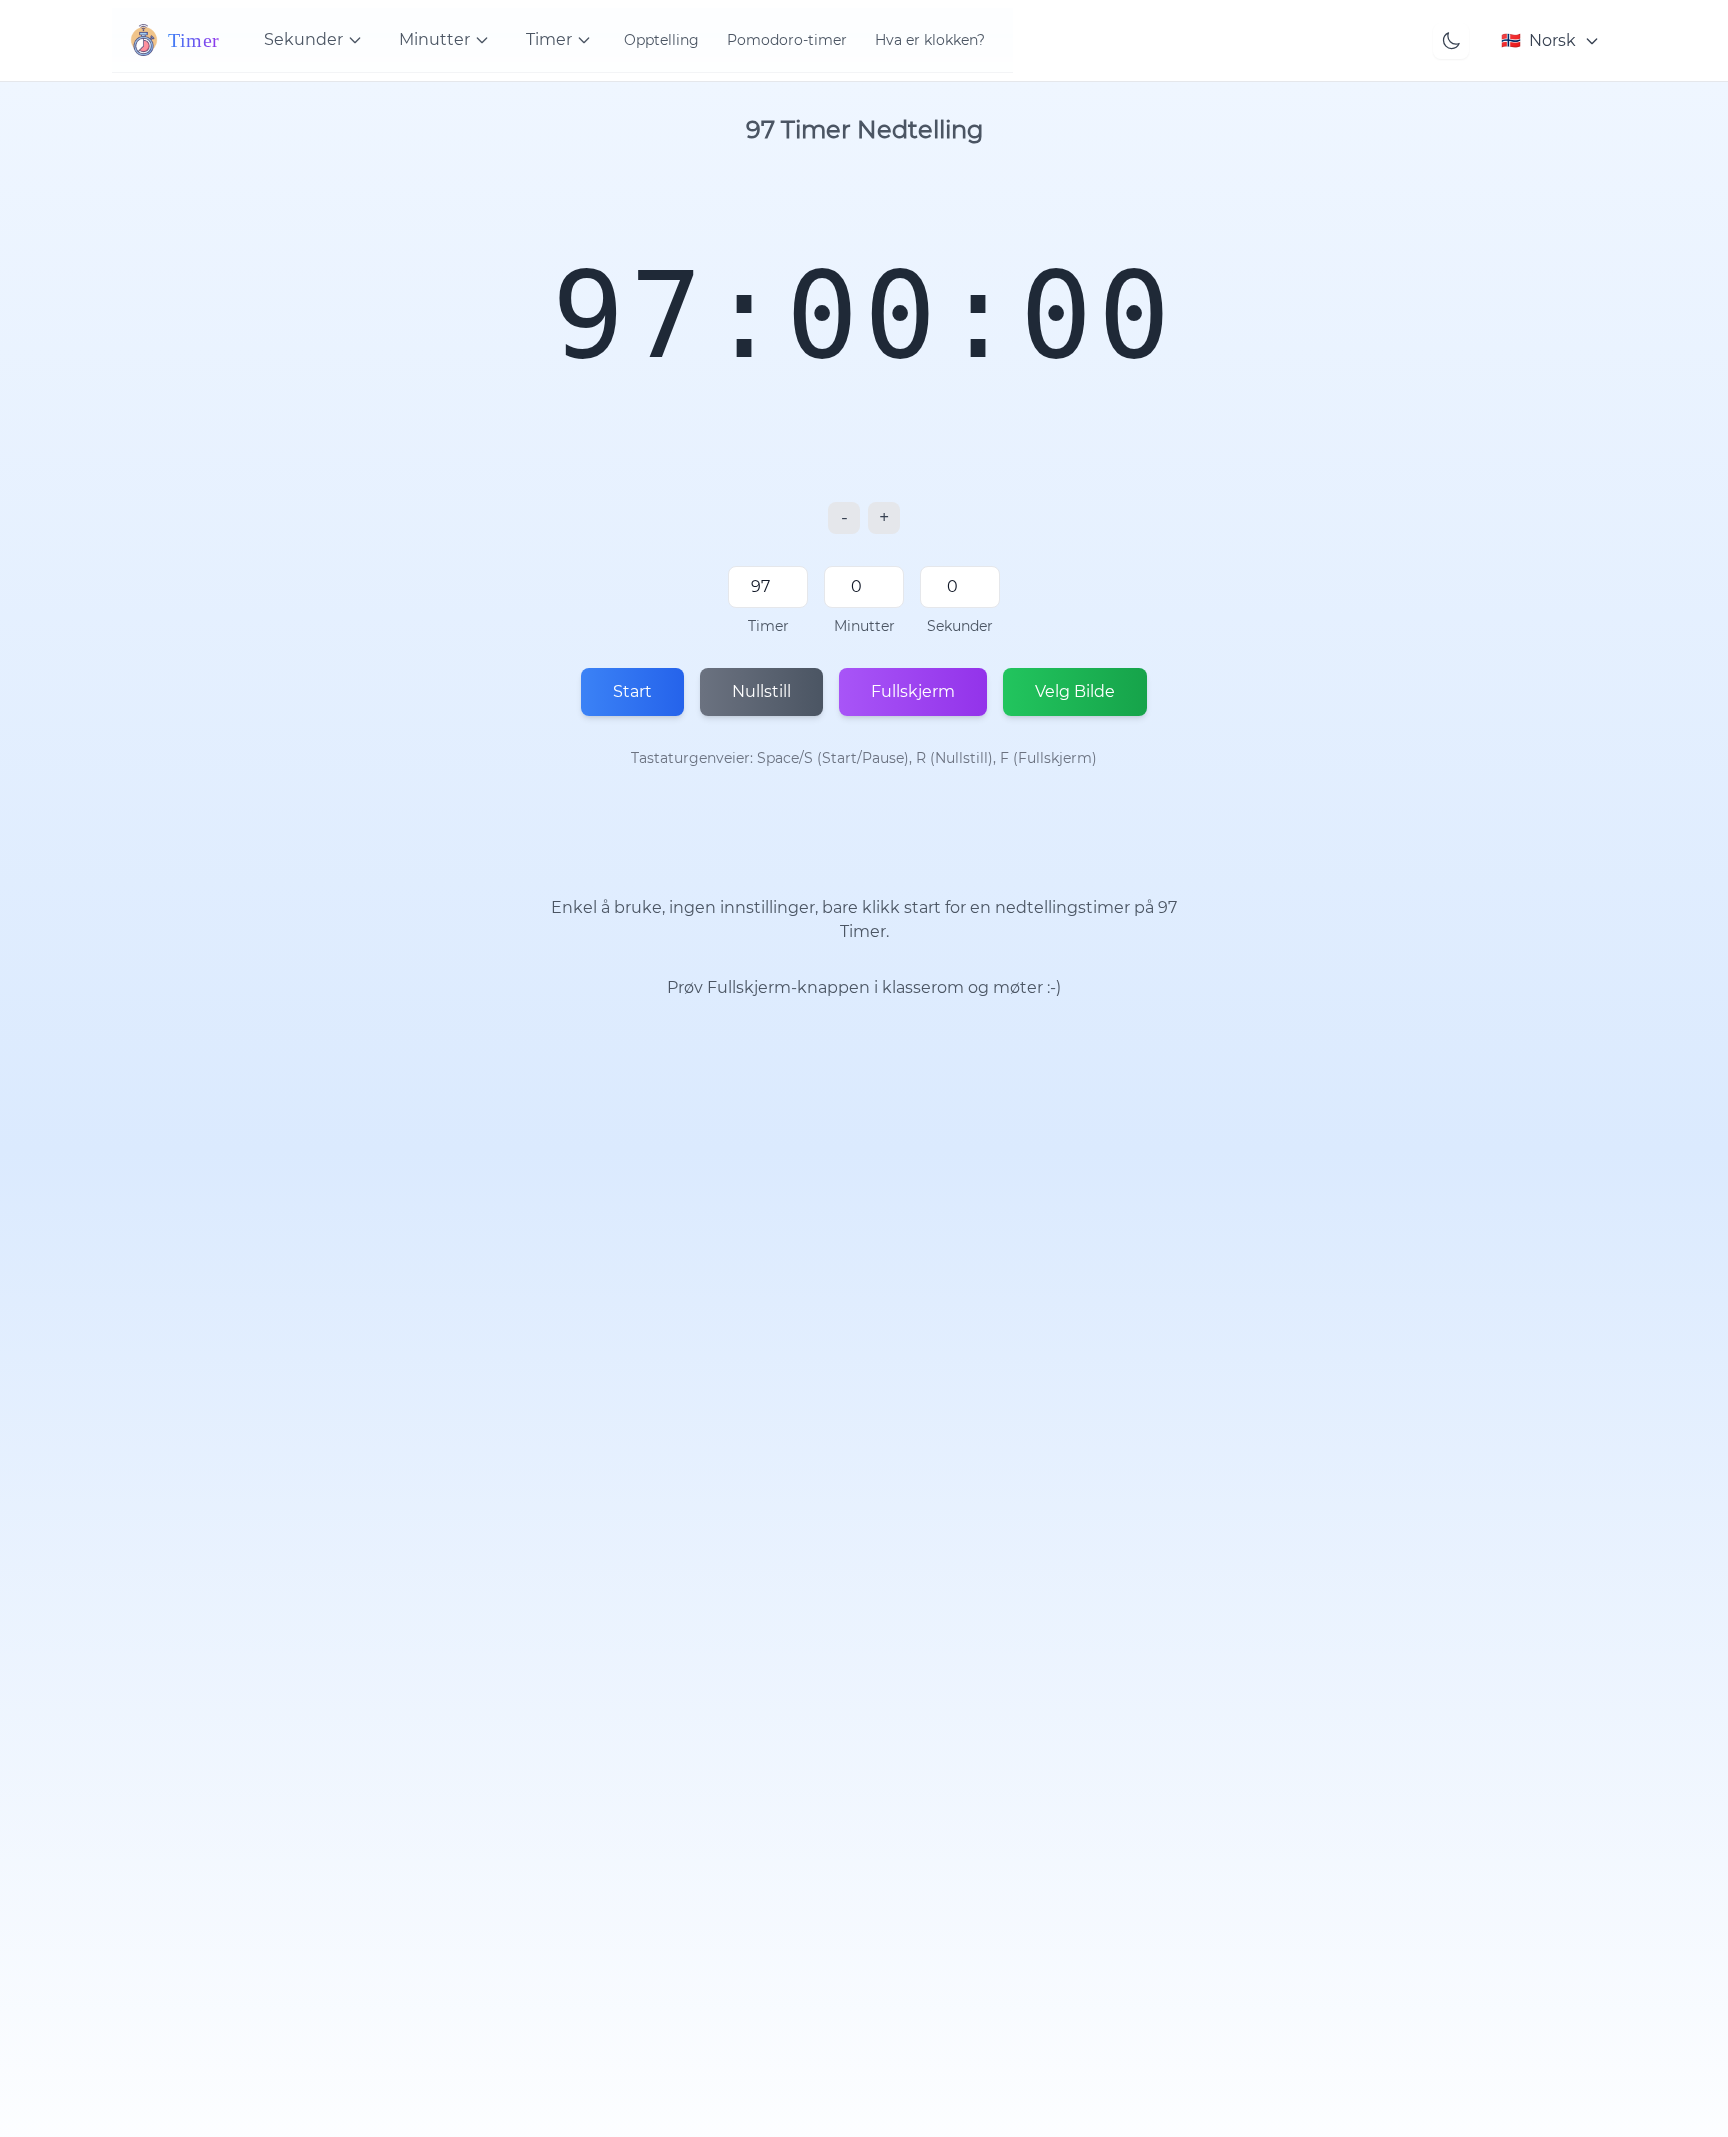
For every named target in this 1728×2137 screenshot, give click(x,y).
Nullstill (761, 691)
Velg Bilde (1075, 691)
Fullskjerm (913, 691)
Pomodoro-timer (787, 40)
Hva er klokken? (930, 40)
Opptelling (661, 40)
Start (632, 691)
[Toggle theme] (1451, 41)
